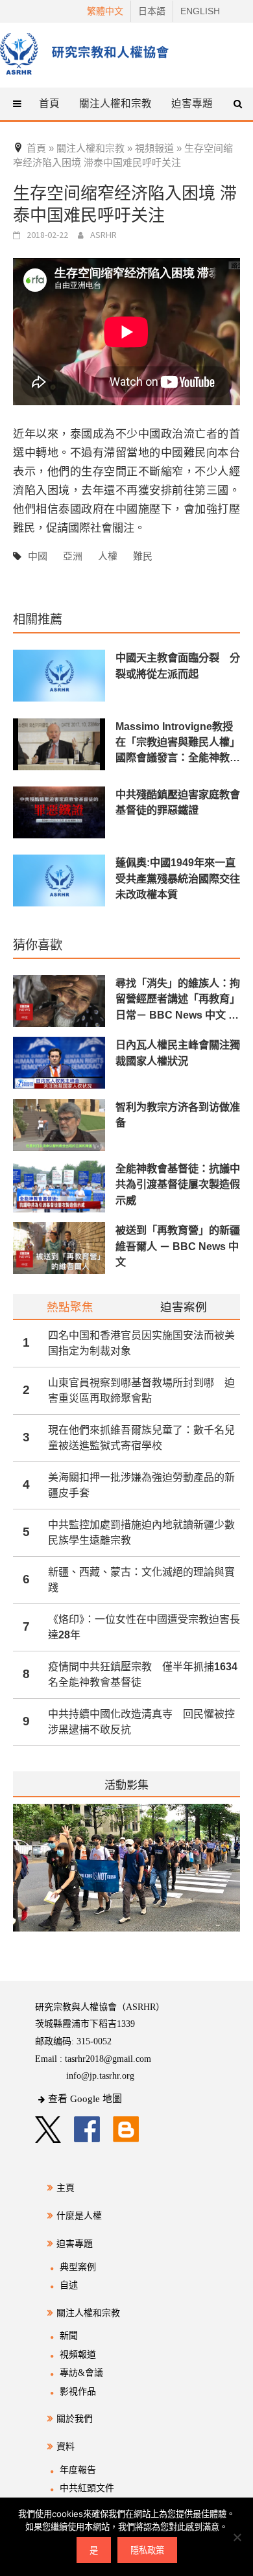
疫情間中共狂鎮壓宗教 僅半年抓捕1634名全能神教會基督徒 (143, 1674)
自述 (69, 2285)
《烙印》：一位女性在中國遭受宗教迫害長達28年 (144, 1627)
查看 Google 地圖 (85, 2099)
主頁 (66, 2188)
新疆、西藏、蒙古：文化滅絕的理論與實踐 (141, 1580)
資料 (66, 2447)
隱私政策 (147, 2550)
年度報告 (78, 2470)
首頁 (49, 103)
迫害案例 (184, 1307)
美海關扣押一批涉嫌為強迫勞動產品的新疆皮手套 (141, 1485)
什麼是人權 (79, 2216)
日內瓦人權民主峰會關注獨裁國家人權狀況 (178, 1052)
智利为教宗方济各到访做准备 (178, 1115)
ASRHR (103, 235)
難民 (143, 556)
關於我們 (75, 2419)
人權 (108, 556)
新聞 (69, 2336)
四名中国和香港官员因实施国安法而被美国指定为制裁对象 (141, 1343)
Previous (13, 1876)
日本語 (152, 11)
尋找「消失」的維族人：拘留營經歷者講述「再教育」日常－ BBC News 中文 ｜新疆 (178, 999)
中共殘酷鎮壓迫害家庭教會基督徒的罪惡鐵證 (178, 802)
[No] (237, 2537)
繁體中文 (105, 11)
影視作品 (78, 2392)
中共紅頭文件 (87, 2488)
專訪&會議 (81, 2373)
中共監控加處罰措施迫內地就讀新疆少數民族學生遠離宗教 (141, 1532)
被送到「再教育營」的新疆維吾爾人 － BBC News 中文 (178, 1246)
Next (232, 1876)
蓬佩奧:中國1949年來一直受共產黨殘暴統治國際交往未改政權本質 (178, 878)
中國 (38, 556)
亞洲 (73, 556)
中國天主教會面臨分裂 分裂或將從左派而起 (178, 665)
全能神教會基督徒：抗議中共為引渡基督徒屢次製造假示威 (178, 1184)
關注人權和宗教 (88, 2313)
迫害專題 (75, 2244)
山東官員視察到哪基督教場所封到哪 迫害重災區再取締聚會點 (141, 1390)
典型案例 (78, 2267)
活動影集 (126, 1785)
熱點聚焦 (70, 1307)
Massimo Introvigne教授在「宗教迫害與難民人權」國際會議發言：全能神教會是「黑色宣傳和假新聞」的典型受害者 (178, 743)
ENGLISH (200, 11)
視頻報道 (78, 2355)
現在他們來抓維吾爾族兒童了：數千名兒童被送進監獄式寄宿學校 (141, 1438)
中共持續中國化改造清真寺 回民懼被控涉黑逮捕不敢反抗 (141, 1722)
